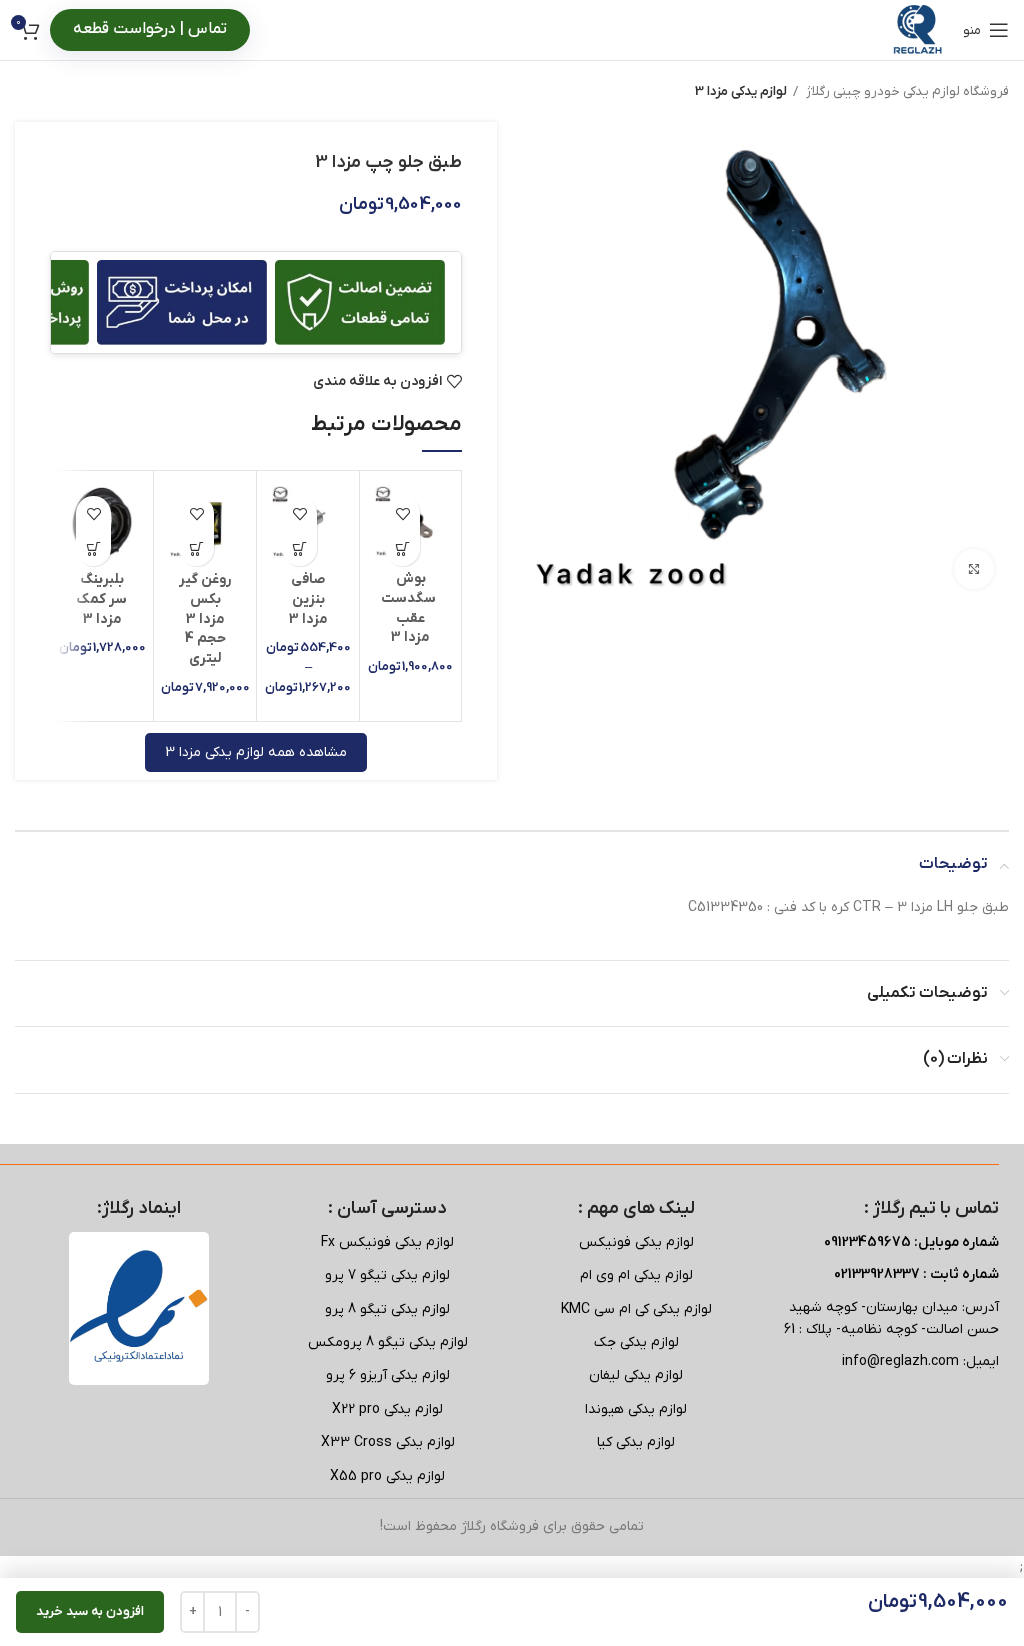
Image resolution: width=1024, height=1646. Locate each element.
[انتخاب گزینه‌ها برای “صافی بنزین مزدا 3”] (299, 548)
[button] (196, 548)
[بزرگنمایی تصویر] (974, 569)
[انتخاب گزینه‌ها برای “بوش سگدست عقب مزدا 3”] (402, 548)
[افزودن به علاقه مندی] (402, 513)
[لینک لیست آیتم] (636, 1243)
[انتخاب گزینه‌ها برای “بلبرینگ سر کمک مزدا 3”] (93, 548)
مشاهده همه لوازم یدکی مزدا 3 (256, 752)
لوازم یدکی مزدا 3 (741, 91)
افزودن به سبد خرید (90, 1611)
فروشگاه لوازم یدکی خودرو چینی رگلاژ (906, 91)
